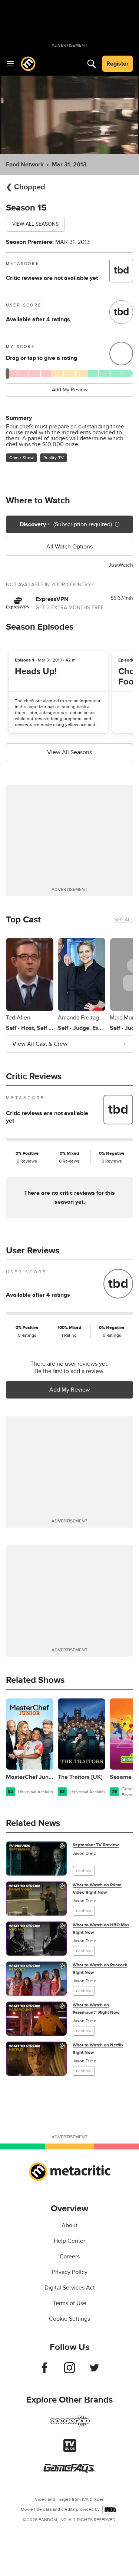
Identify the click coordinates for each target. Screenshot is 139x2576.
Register (118, 64)
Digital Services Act (70, 2288)
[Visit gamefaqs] (70, 2471)
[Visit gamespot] (70, 2426)
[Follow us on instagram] (69, 2371)
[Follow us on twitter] (94, 2371)
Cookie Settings (69, 2319)
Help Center (69, 2241)
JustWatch (121, 565)
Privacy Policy (70, 2272)
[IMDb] (110, 2509)
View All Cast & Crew (40, 1044)
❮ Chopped (26, 187)
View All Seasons (35, 224)
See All (124, 920)
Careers (70, 2257)
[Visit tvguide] (70, 2450)
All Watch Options (69, 547)
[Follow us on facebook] (45, 2371)
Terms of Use (70, 2303)
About (69, 2225)
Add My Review (70, 390)
